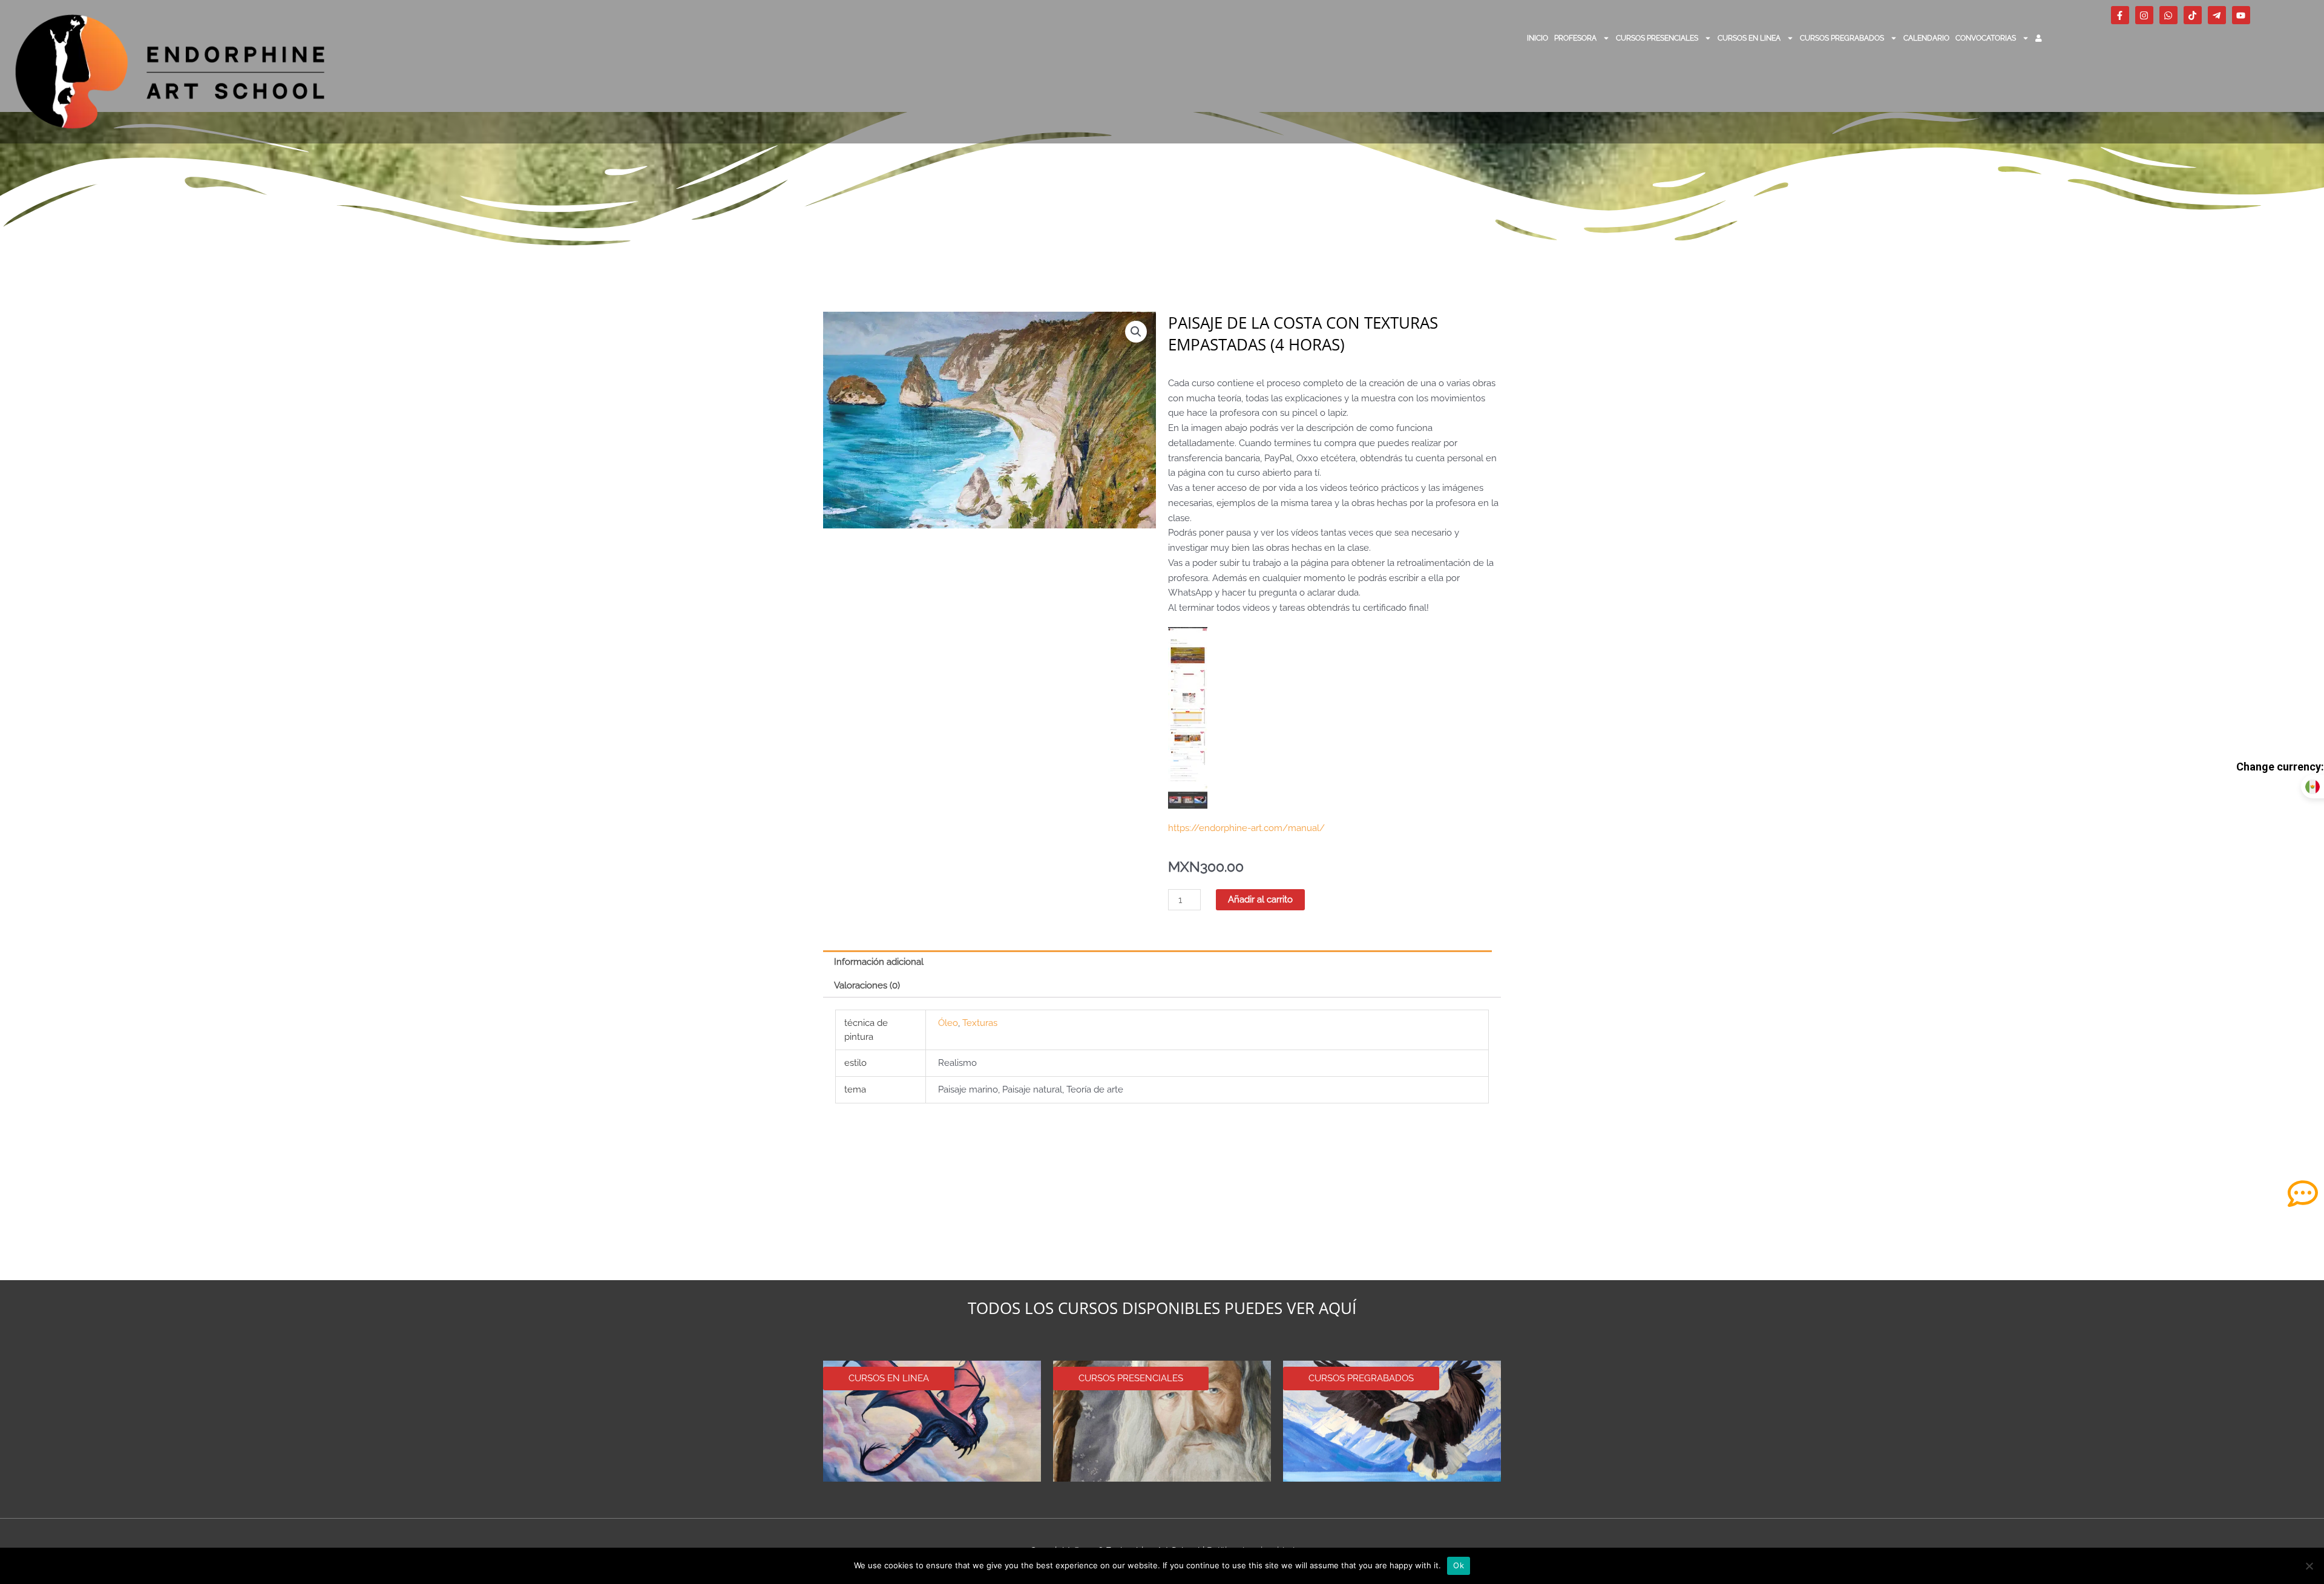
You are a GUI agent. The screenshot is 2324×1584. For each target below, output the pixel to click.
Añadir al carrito (1260, 899)
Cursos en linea (1749, 38)
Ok (1459, 1565)
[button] (1136, 332)
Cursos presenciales (1657, 38)
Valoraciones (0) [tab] (867, 985)
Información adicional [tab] (879, 962)
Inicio (1538, 38)
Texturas (980, 1023)
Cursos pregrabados (1842, 38)
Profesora (1575, 38)
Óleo (948, 1023)
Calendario (1926, 38)
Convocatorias (1986, 38)
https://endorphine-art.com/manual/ (1246, 828)
